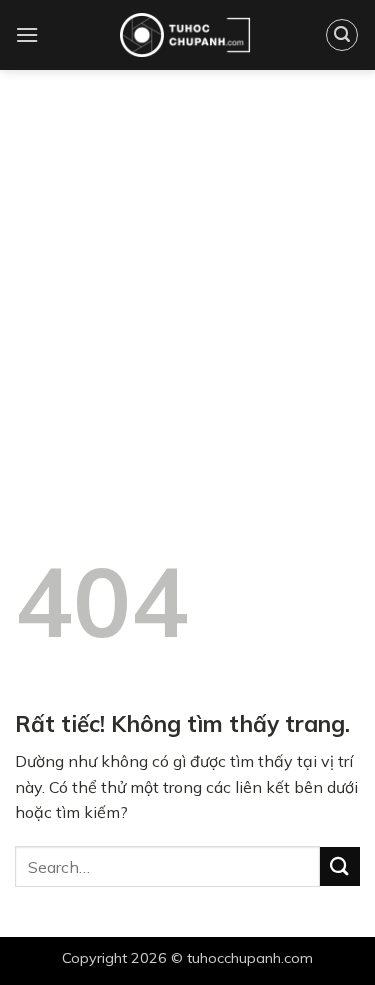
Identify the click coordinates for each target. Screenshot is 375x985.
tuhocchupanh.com (250, 958)
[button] (27, 34)
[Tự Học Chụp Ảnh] (185, 35)
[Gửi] (340, 866)
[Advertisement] (187, 267)
